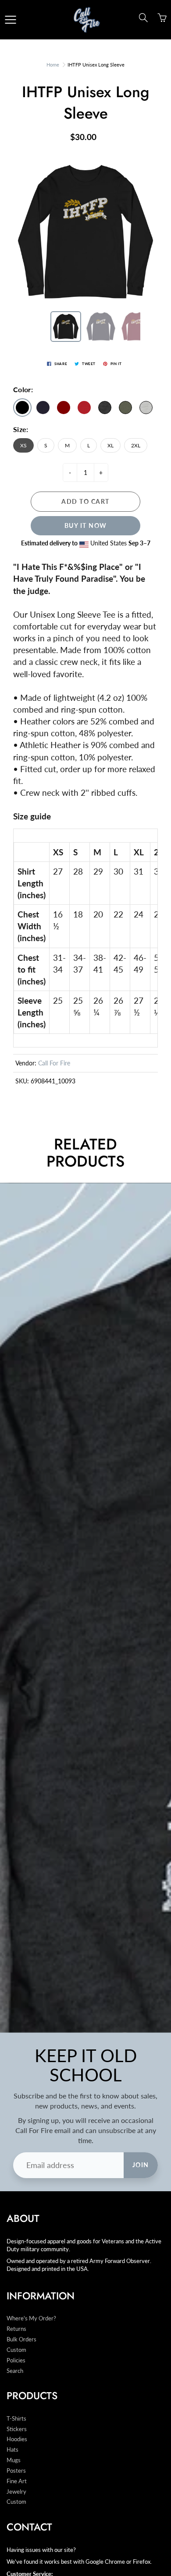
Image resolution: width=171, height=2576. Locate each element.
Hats (12, 2450)
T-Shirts (16, 2419)
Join (141, 2165)
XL (110, 445)
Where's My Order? (31, 2318)
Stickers (17, 2429)
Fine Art (17, 2481)
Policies (16, 2360)
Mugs (14, 2460)
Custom (16, 2350)
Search (15, 2371)
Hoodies (17, 2439)
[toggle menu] (10, 20)
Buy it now (86, 525)
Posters (16, 2471)
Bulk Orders (21, 2339)
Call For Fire (54, 1063)
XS (23, 445)
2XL (136, 445)
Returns (16, 2329)
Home (53, 65)
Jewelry (16, 2492)
